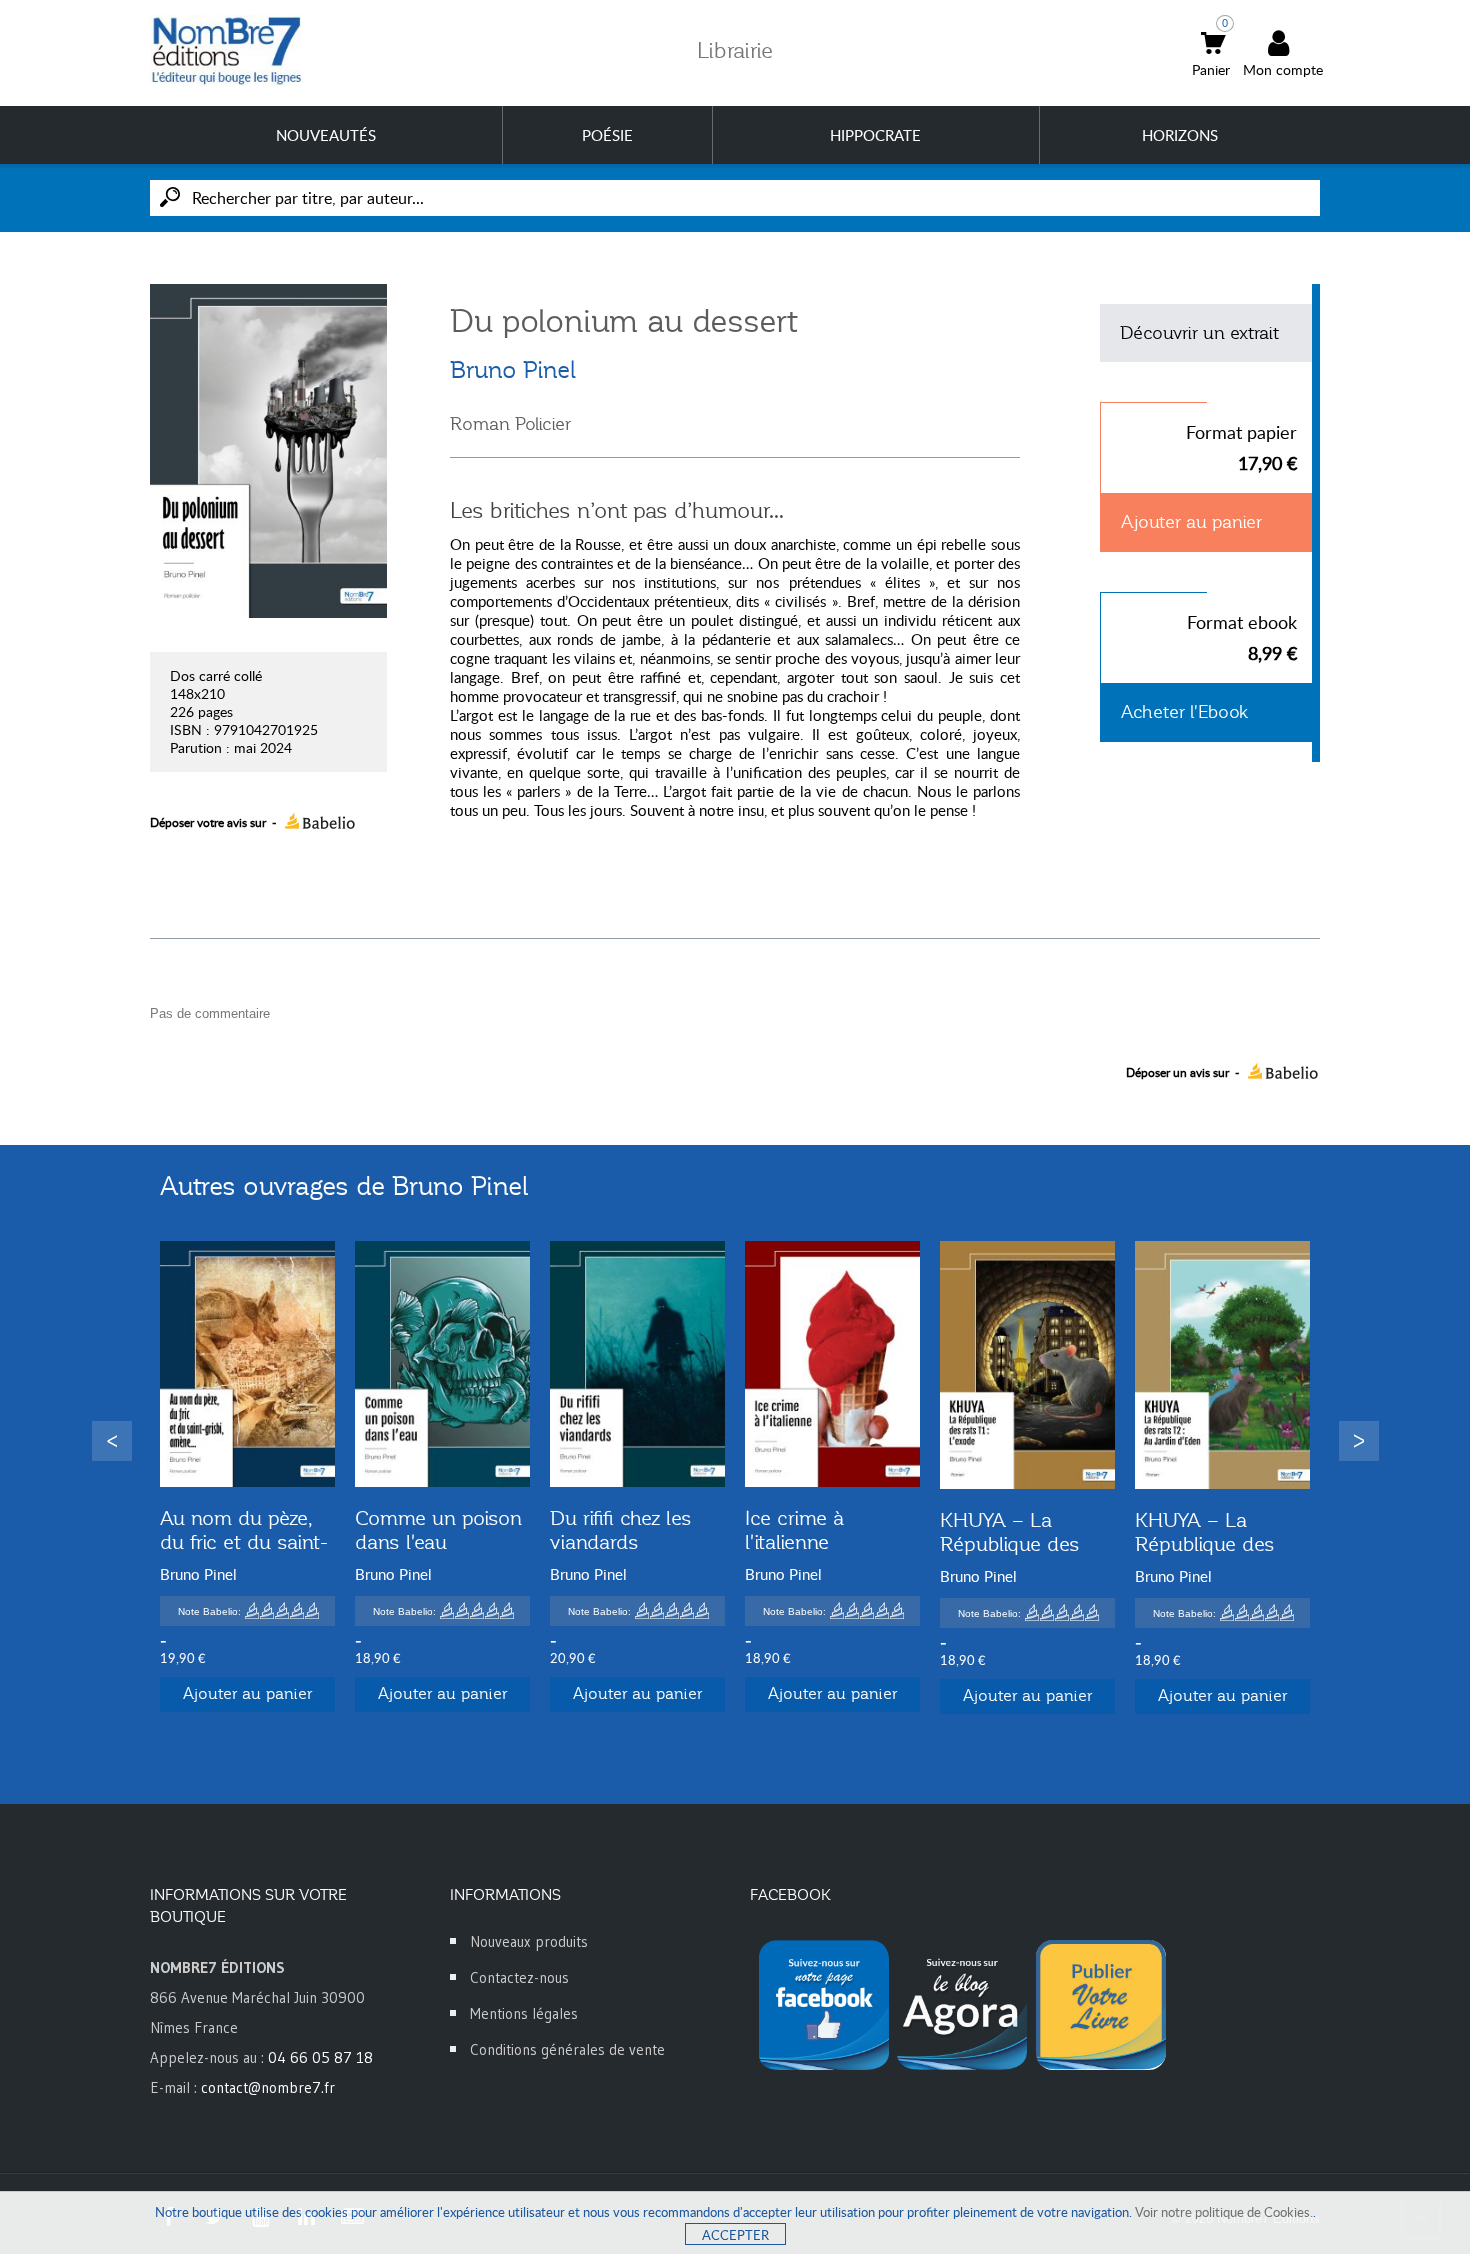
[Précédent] (112, 1441)
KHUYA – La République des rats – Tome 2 (1205, 1544)
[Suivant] (1359, 1441)
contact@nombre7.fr (268, 2087)
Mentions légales (524, 2013)
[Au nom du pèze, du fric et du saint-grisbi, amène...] (247, 1364)
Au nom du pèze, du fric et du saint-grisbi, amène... (244, 1542)
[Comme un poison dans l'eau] (442, 1364)
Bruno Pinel (513, 370)
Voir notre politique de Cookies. (1224, 2212)
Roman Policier (510, 424)
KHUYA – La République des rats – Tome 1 (1010, 1544)
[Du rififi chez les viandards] (637, 1364)
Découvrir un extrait (1199, 333)
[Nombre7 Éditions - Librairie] (227, 50)
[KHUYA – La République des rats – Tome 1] (1027, 1365)
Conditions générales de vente (567, 2049)
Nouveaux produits (529, 1941)
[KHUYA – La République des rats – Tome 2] (1222, 1365)
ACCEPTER (735, 2235)
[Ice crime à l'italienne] (832, 1364)
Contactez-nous (519, 1977)
